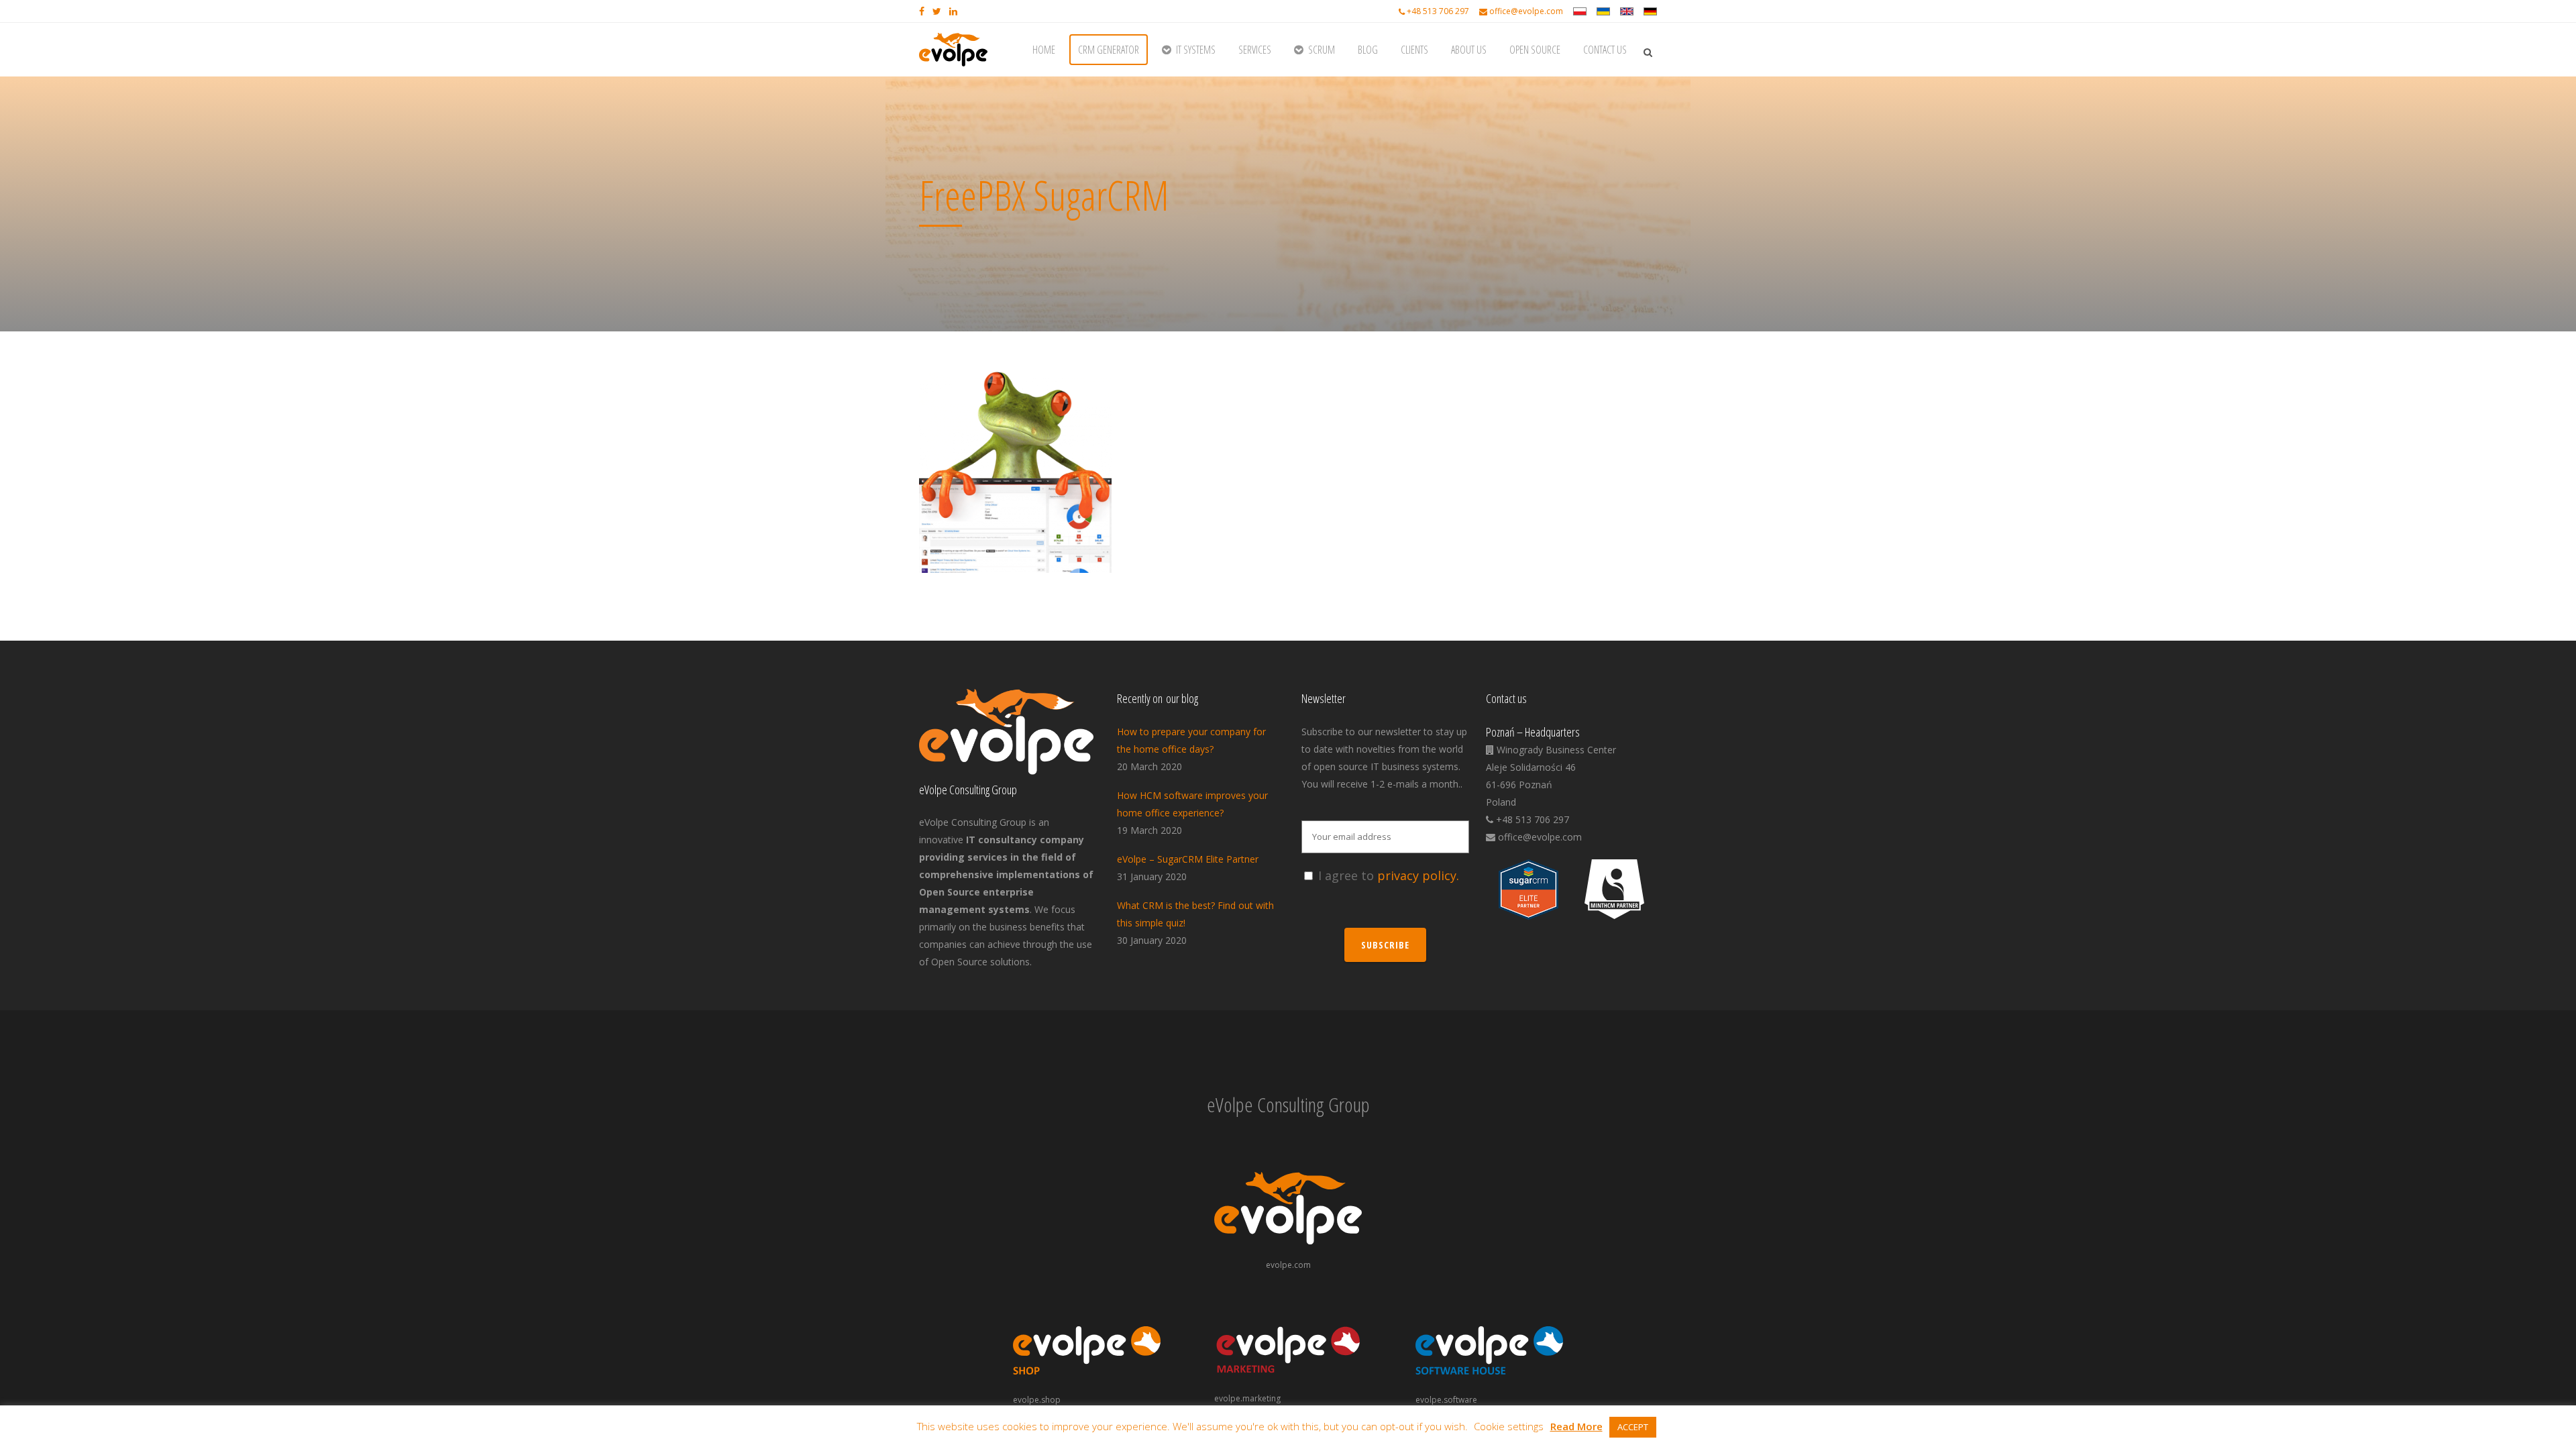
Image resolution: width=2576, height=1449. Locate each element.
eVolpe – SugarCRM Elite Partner (1188, 859)
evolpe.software (1446, 1400)
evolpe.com (1288, 1265)
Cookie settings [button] (1509, 1426)
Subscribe (1385, 945)
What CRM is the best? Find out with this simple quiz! (1195, 914)
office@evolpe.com (1526, 11)
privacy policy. (1418, 875)
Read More (1576, 1426)
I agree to (1389, 875)
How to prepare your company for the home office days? (1191, 740)
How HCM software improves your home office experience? (1192, 804)
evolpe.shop (1037, 1400)
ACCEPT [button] (1633, 1427)
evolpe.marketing (1247, 1398)
